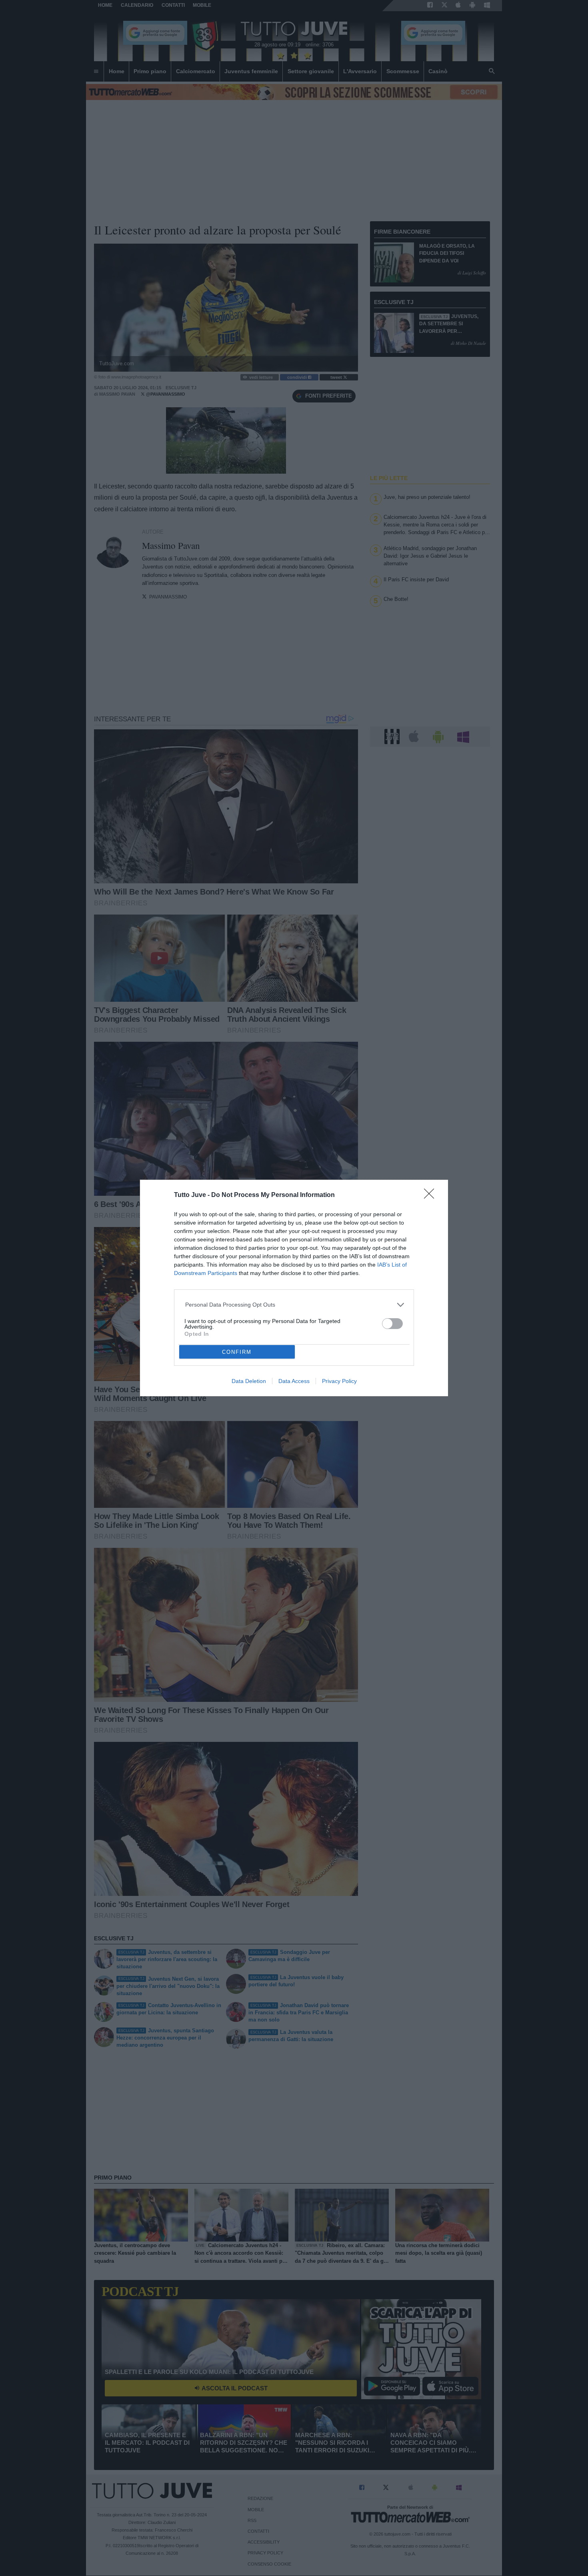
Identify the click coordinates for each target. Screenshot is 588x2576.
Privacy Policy (339, 1381)
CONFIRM (237, 1352)
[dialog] (294, 1288)
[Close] (432, 1196)
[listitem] (294, 1305)
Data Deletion (249, 1381)
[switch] (392, 1324)
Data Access (294, 1381)
